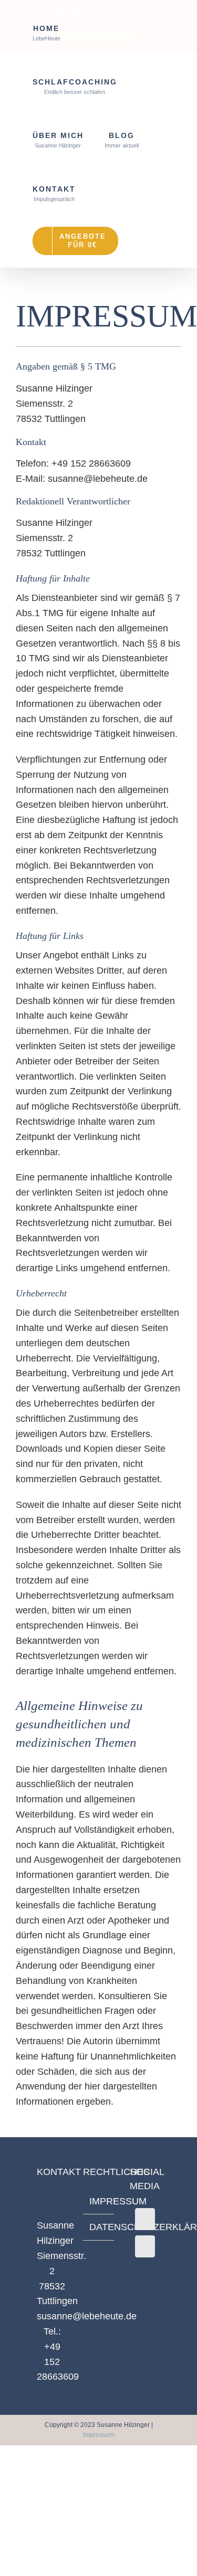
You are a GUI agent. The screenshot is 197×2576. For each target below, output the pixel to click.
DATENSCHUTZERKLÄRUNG (99, 2227)
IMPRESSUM (99, 2201)
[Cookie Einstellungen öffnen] (19, 2562)
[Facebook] (145, 2219)
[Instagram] (145, 2246)
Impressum (99, 2435)
